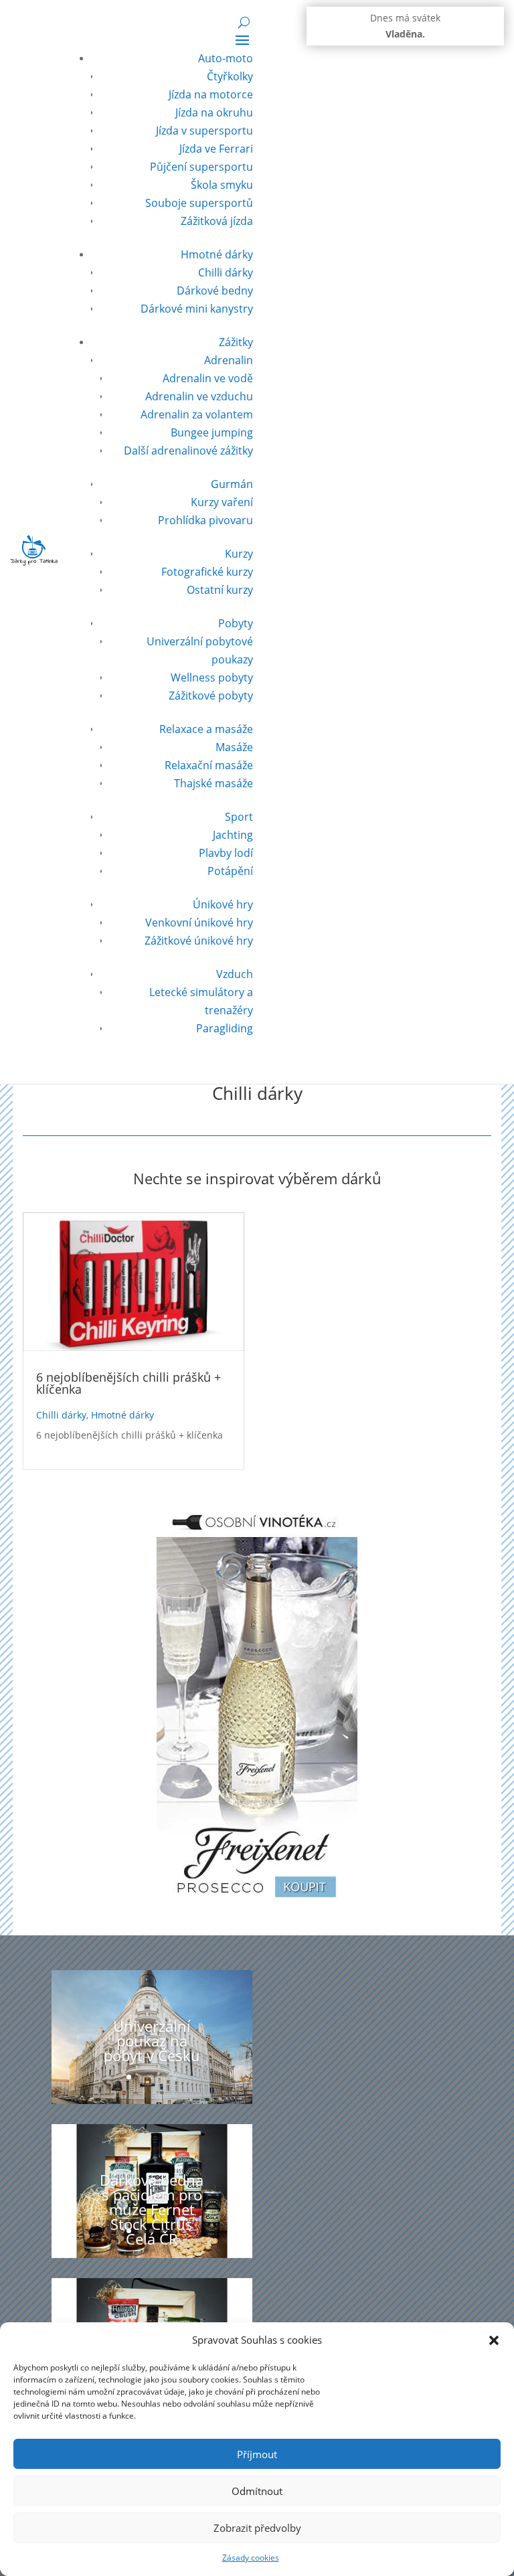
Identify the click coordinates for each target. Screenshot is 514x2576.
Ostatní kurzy (220, 590)
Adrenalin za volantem (197, 414)
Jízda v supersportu (204, 131)
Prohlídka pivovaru (205, 520)
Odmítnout (257, 2491)
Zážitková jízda (217, 221)
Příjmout (257, 2454)
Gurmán (232, 484)
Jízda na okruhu (214, 112)
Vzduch (235, 974)
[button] (494, 2340)
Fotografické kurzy (207, 572)
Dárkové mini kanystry (197, 309)
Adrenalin (229, 360)
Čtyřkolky (230, 76)
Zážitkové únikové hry (199, 941)
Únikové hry (223, 904)
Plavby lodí (226, 853)
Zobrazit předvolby (257, 2528)
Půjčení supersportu (201, 167)
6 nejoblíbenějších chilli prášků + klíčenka (128, 1383)
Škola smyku (222, 185)
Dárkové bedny (215, 291)
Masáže (234, 747)
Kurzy (239, 554)
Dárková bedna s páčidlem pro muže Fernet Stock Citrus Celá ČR (152, 2209)
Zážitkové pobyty (211, 696)
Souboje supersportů (199, 203)
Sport (239, 817)
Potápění (230, 871)
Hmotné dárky (217, 254)
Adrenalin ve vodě (208, 378)
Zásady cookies (251, 2558)
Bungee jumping (212, 432)
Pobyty (236, 623)
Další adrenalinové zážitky (188, 451)
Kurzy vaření (222, 502)
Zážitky (236, 342)
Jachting (233, 835)
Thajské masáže (213, 783)
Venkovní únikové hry (199, 922)
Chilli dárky (226, 272)
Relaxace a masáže (206, 729)
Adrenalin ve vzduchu (199, 396)
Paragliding (225, 1028)
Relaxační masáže (209, 765)
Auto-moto (226, 58)
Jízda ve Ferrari (216, 149)
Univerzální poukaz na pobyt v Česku (152, 2040)
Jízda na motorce (211, 94)
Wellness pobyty (212, 677)
